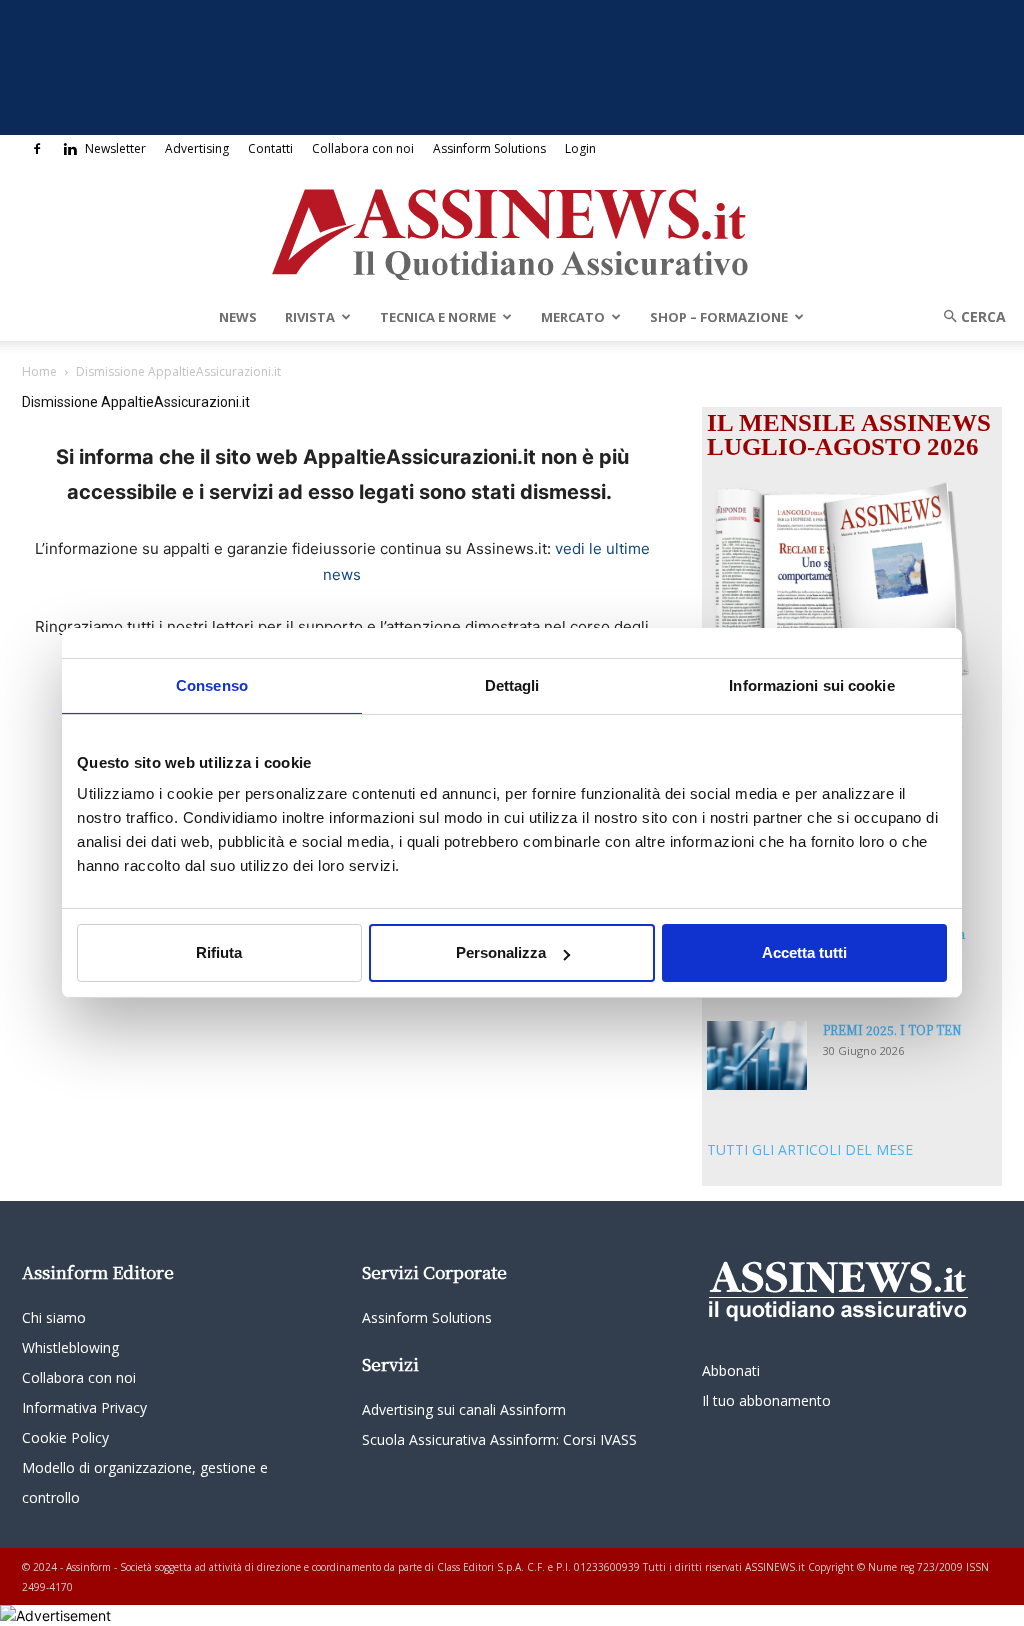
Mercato (573, 317)
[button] (968, 316)
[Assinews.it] (512, 229)
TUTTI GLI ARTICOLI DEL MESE (810, 1149)
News (238, 317)
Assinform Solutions (489, 148)
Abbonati (731, 1370)
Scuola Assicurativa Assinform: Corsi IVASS (499, 1439)
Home (39, 371)
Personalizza (501, 952)
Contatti (270, 148)
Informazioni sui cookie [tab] (811, 685)
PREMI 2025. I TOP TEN (892, 1029)
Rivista (310, 317)
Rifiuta (219, 952)
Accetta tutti (804, 952)
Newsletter (115, 148)
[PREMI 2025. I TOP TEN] (757, 1055)
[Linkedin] (70, 149)
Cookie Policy (65, 1437)
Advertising (197, 148)
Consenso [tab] (212, 685)
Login (580, 148)
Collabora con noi (363, 148)
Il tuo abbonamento (766, 1400)
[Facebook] (37, 149)
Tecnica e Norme (438, 317)
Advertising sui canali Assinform (464, 1409)
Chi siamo (54, 1317)
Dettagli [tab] (512, 685)
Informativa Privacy (84, 1407)
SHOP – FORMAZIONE (719, 317)
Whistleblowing (70, 1347)
